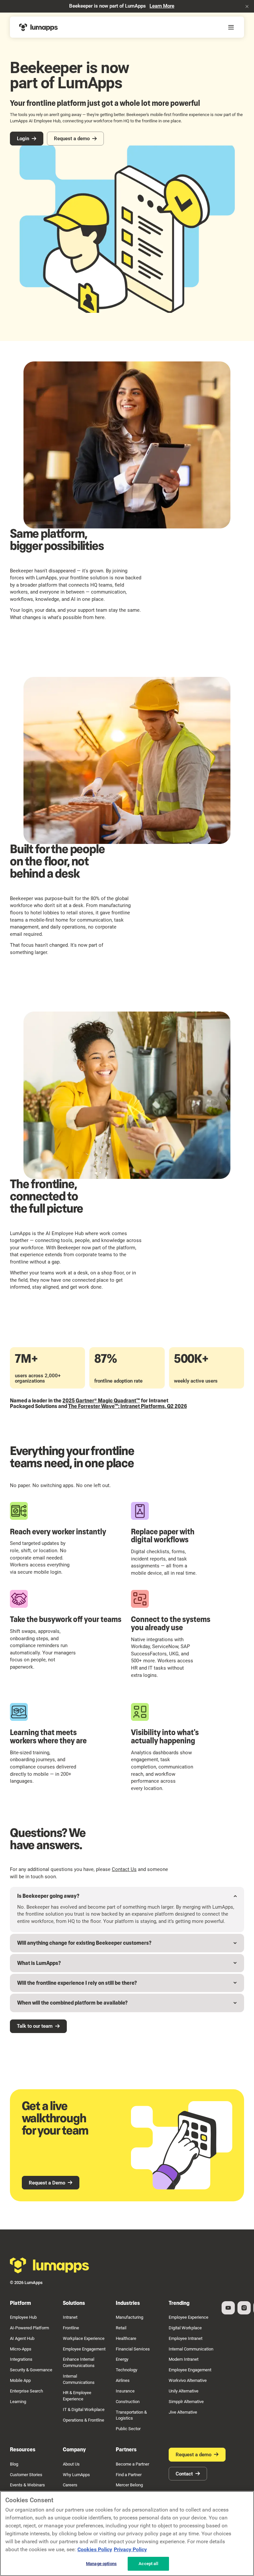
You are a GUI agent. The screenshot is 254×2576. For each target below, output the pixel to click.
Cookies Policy (95, 2549)
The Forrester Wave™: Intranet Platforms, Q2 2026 (127, 1406)
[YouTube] (228, 2308)
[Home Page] (39, 27)
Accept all (148, 2564)
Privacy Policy (130, 2549)
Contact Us (124, 1869)
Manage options (101, 2564)
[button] (247, 6)
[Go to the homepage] (50, 2265)
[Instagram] (244, 2308)
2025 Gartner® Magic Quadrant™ (101, 1401)
